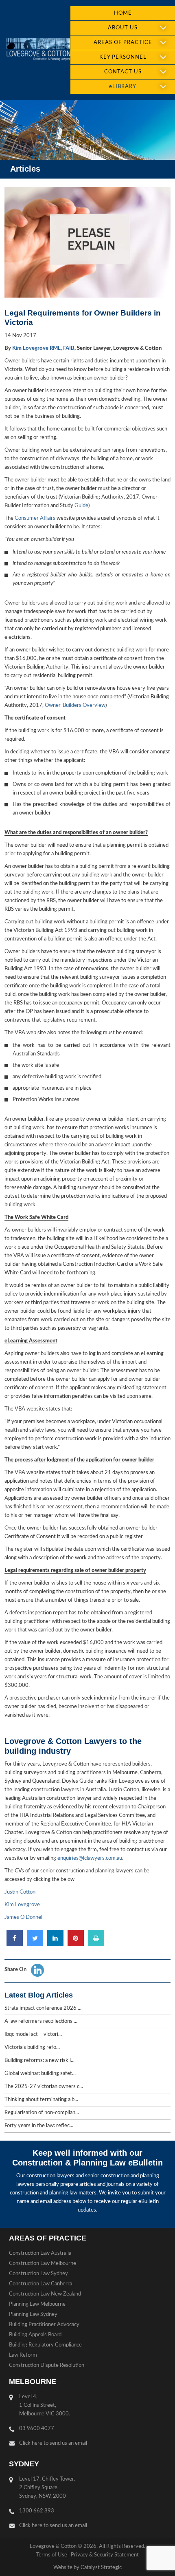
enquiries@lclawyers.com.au (90, 1858)
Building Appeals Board (35, 2335)
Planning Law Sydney (33, 2314)
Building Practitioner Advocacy (44, 2325)
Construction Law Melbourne (43, 2264)
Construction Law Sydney (38, 2274)
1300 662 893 (37, 2511)
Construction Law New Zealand (45, 2294)
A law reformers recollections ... (41, 2021)
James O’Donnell (24, 1917)
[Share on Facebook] (15, 1944)
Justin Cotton (20, 1892)
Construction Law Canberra (40, 2284)
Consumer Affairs (35, 518)
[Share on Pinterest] (76, 1944)
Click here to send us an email (53, 2443)
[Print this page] (96, 1944)
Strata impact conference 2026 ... (43, 2008)
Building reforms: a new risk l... (39, 2061)
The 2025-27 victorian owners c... (44, 2087)
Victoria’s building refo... (32, 2047)
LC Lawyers (38, 50)
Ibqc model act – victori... (33, 2034)
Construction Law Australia (40, 2253)
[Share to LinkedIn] (55, 1944)
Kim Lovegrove (22, 1905)
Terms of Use (52, 2555)
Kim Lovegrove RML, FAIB (43, 348)
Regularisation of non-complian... (42, 2113)
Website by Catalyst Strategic (87, 2568)
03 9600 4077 (37, 2429)
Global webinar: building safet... (40, 2074)
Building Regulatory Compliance (45, 2345)
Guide (81, 506)
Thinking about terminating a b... (41, 2100)
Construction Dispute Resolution (47, 2365)
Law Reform (23, 2355)
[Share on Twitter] (35, 1944)
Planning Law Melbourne (37, 2304)
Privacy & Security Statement (105, 2555)
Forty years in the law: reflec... (39, 2126)
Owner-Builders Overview (74, 705)
